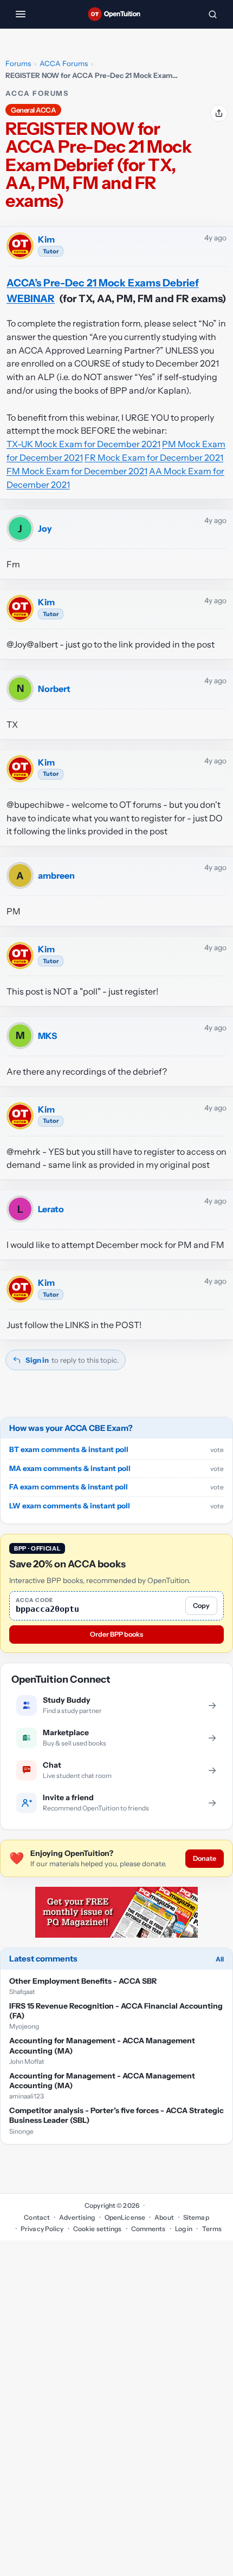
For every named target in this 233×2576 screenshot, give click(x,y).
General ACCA (33, 110)
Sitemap (196, 2217)
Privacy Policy (42, 2229)
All (220, 1959)
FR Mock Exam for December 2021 (154, 457)
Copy (201, 1606)
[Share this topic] (219, 113)
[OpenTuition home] (116, 14)
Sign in (37, 1360)
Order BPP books (116, 1634)
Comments (148, 2229)
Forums (18, 63)
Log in (184, 2229)
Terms (212, 2229)
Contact (37, 2217)
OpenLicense (125, 2217)
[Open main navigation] (21, 14)
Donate (205, 1858)
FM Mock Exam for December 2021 (77, 471)
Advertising (77, 2217)
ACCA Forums (64, 63)
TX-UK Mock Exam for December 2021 (83, 444)
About (164, 2217)
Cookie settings (98, 2229)
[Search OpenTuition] (212, 14)
